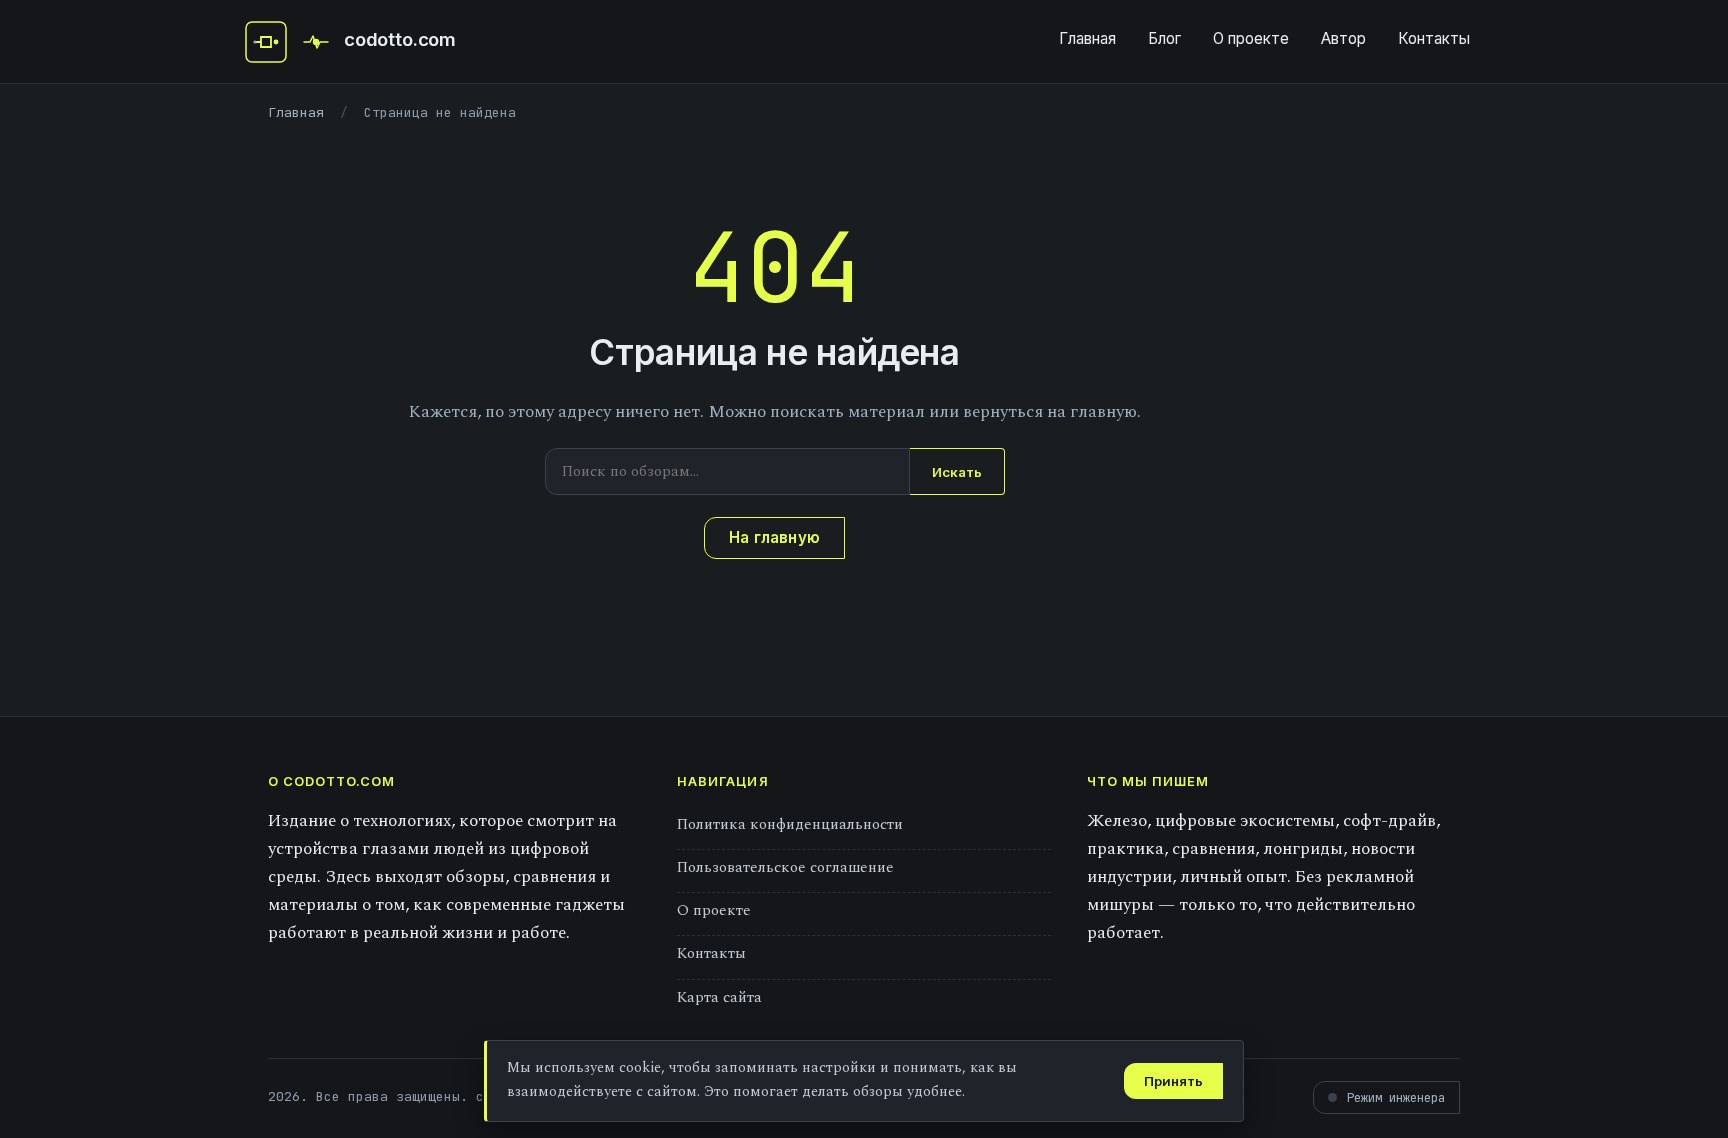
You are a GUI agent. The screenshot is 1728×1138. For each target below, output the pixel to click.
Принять (1173, 1081)
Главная (1087, 38)
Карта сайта (719, 997)
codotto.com (400, 39)
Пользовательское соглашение (785, 867)
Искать (957, 472)
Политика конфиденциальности (790, 824)
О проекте (1251, 38)
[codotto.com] (266, 42)
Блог (1164, 38)
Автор (1343, 38)
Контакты (1434, 38)
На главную (774, 537)
